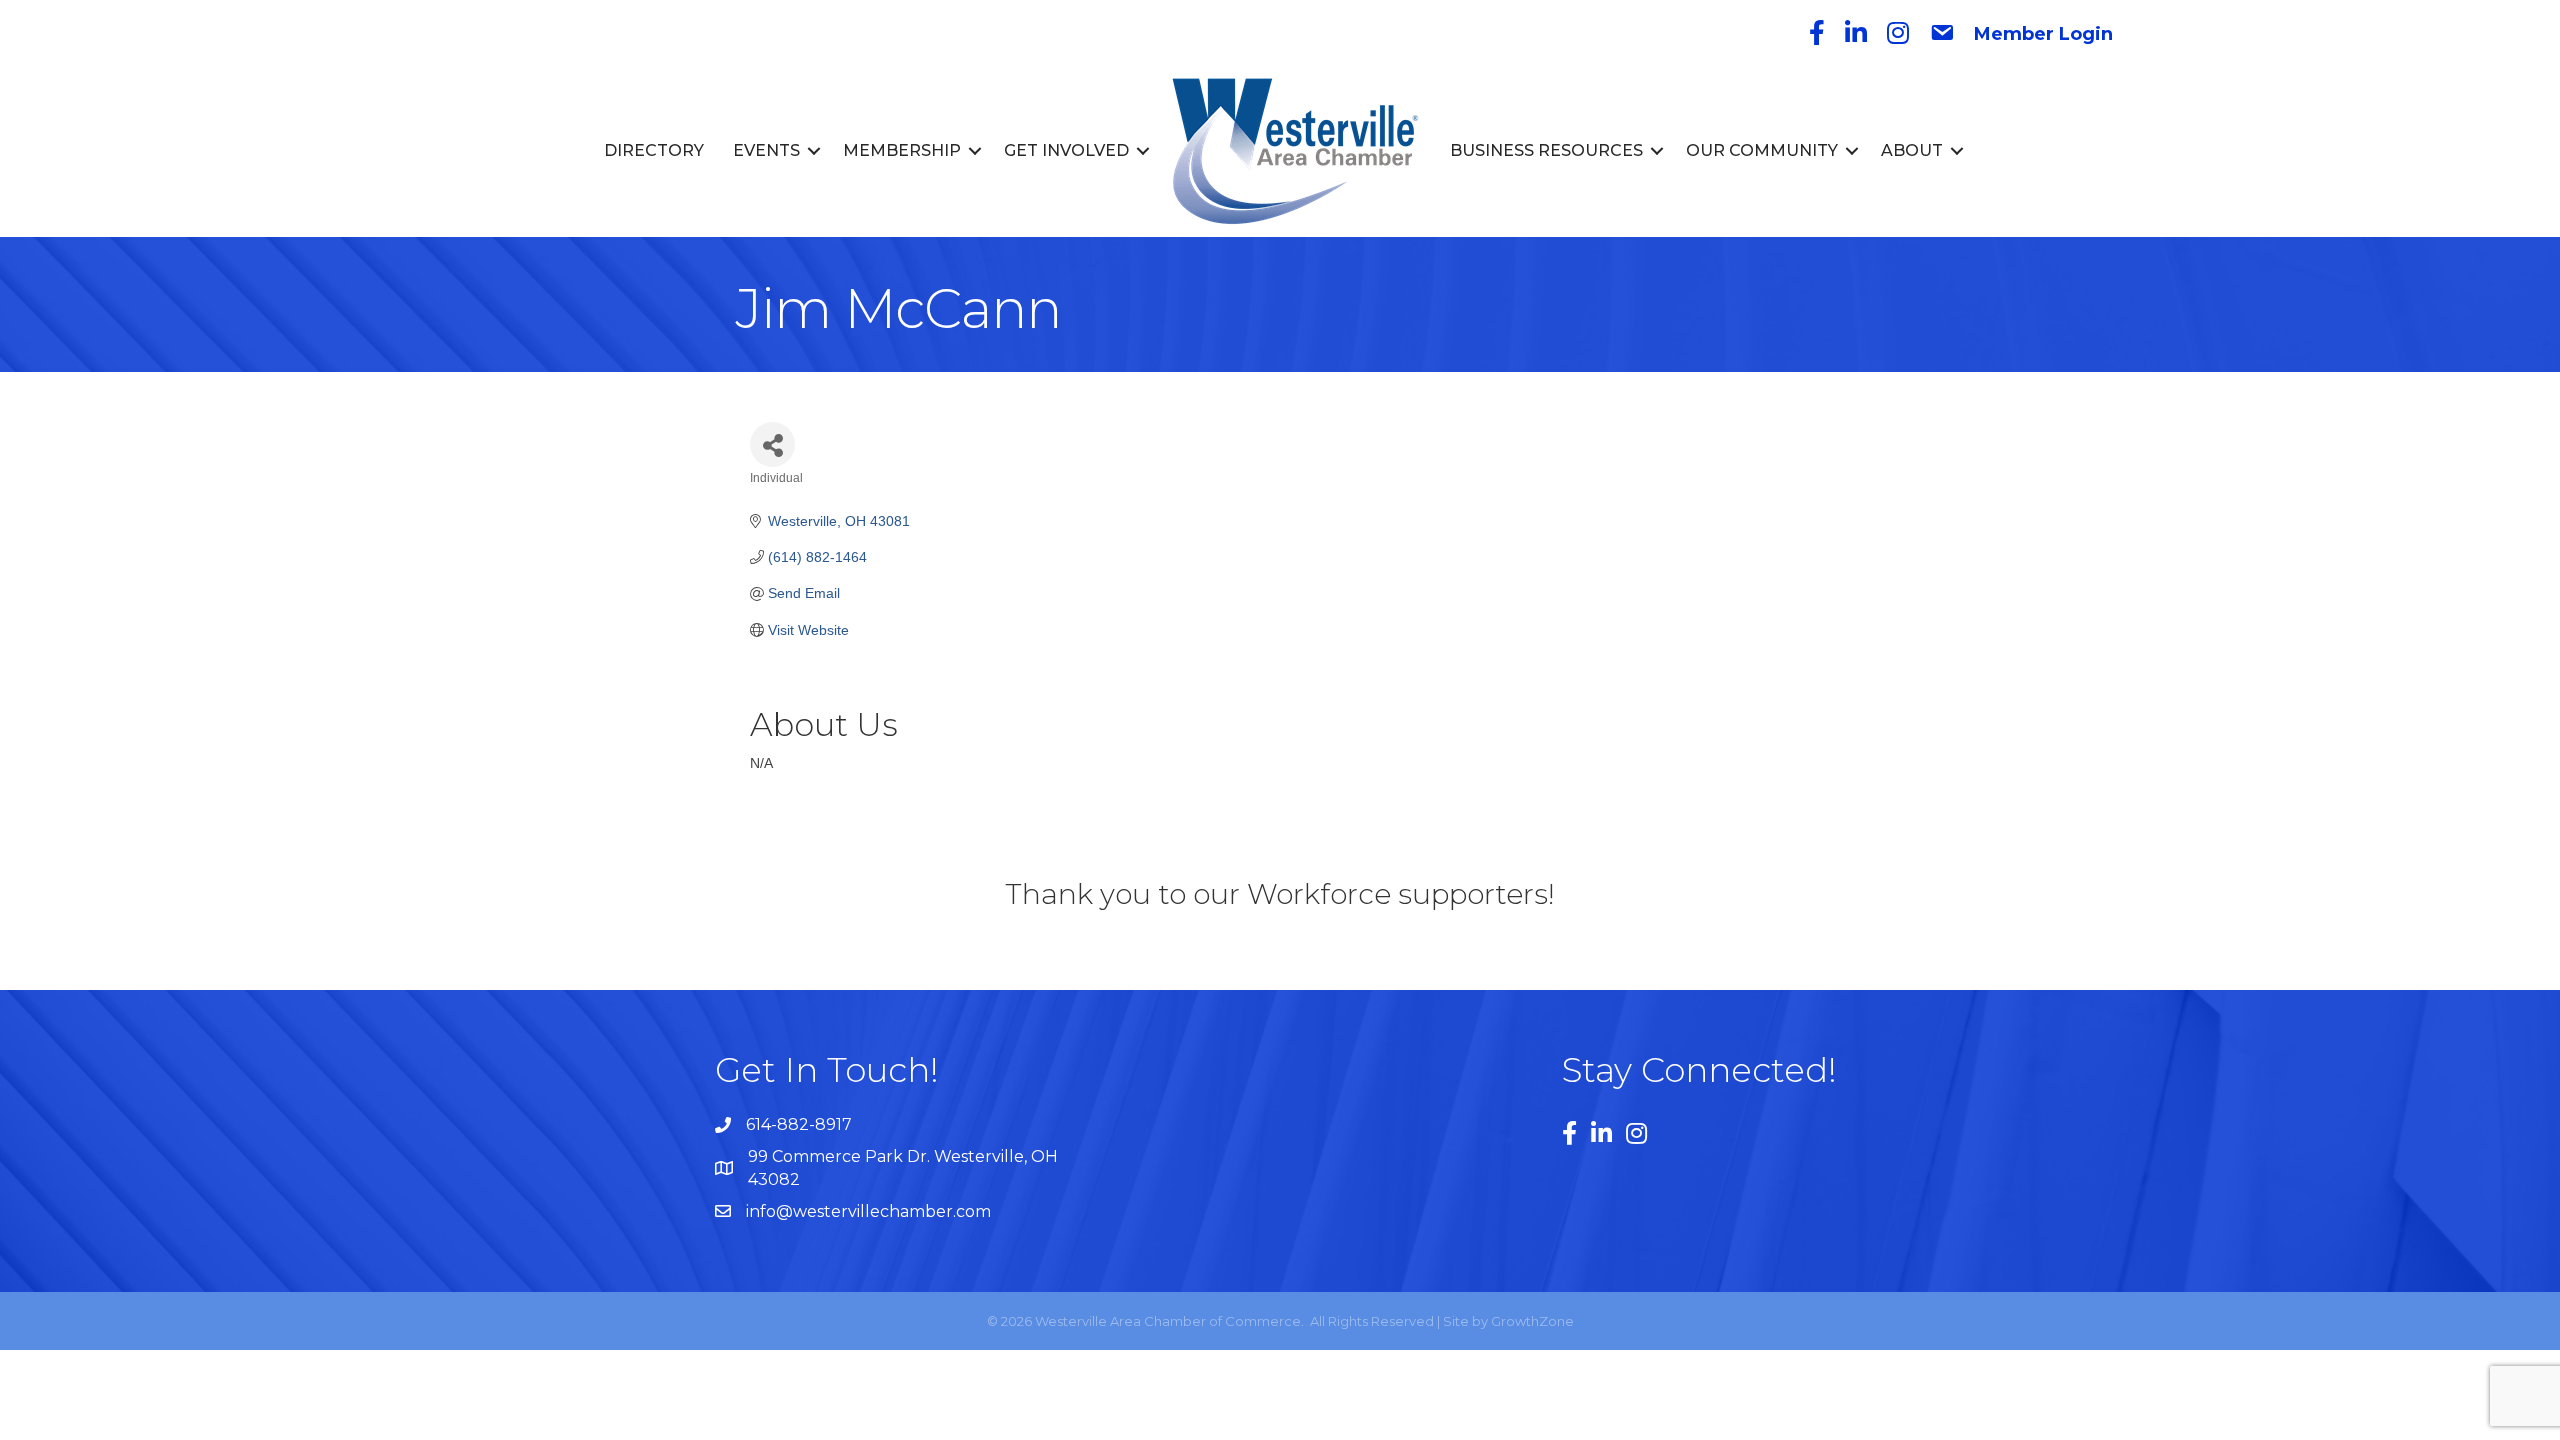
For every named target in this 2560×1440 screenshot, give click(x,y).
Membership (902, 150)
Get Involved (1066, 150)
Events (766, 150)
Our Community (1762, 150)
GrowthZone (1532, 1321)
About (1912, 150)
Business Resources (1546, 150)
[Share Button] (772, 444)
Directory (654, 150)
